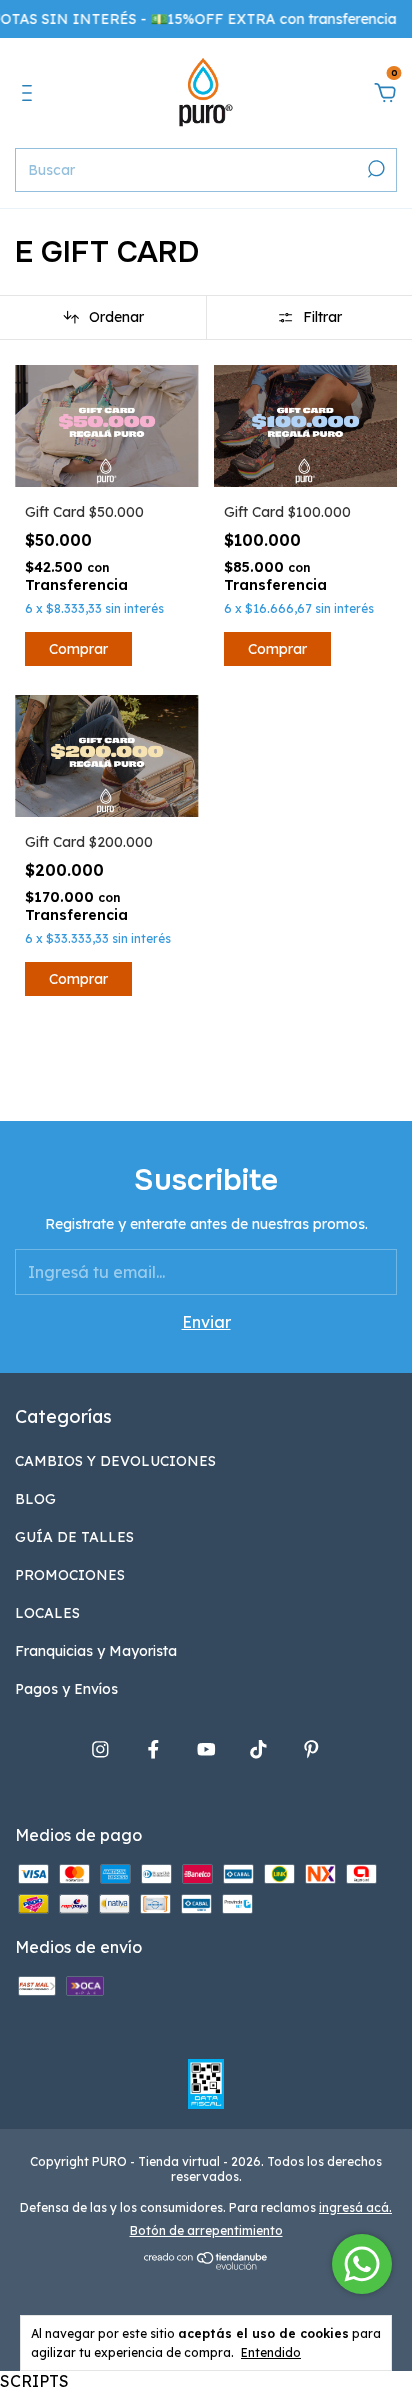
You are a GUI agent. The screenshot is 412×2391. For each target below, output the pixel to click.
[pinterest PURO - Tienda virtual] (311, 1749)
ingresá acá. (355, 2207)
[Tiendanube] (206, 2264)
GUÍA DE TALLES (74, 1537)
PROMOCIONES (70, 1575)
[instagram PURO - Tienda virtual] (100, 1749)
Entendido (271, 2352)
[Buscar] (374, 169)
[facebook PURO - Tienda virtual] (153, 1749)
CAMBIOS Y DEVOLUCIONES (115, 1461)
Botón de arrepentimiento (206, 2230)
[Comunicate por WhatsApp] (362, 2264)
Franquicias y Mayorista (96, 1651)
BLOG (35, 1499)
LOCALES (47, 1613)
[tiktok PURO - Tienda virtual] (258, 1749)
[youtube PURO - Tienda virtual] (206, 1749)
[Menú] (30, 94)
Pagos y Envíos (66, 1689)
